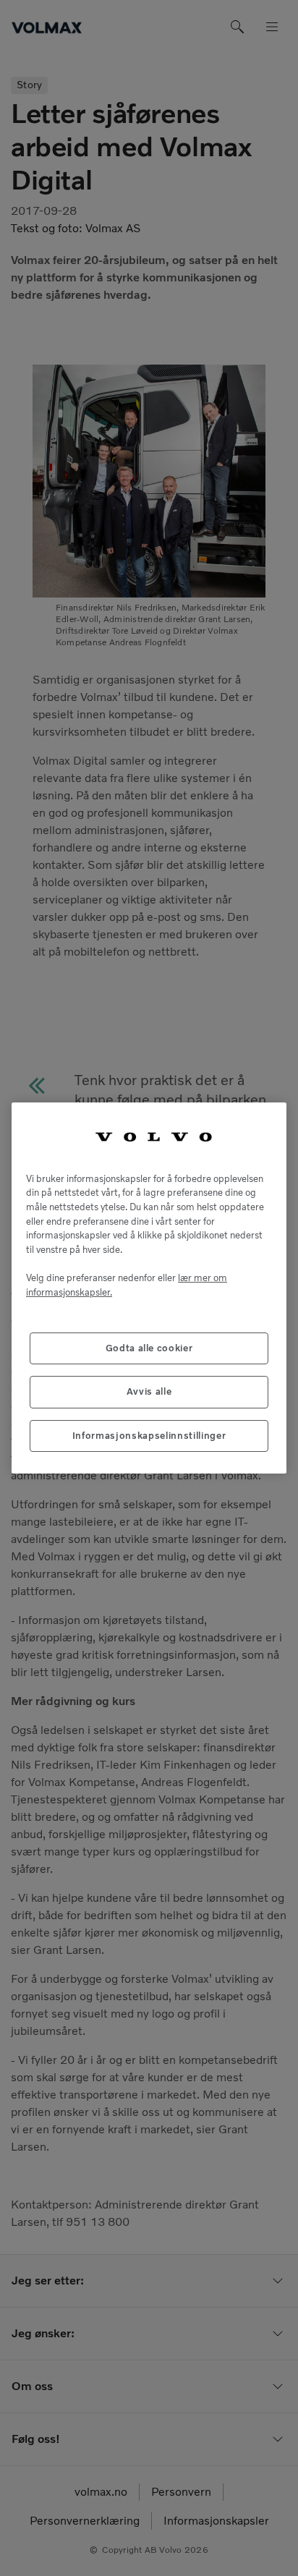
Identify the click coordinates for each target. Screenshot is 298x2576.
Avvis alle (149, 1391)
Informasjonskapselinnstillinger (149, 1436)
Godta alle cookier (149, 1348)
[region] (149, 1288)
